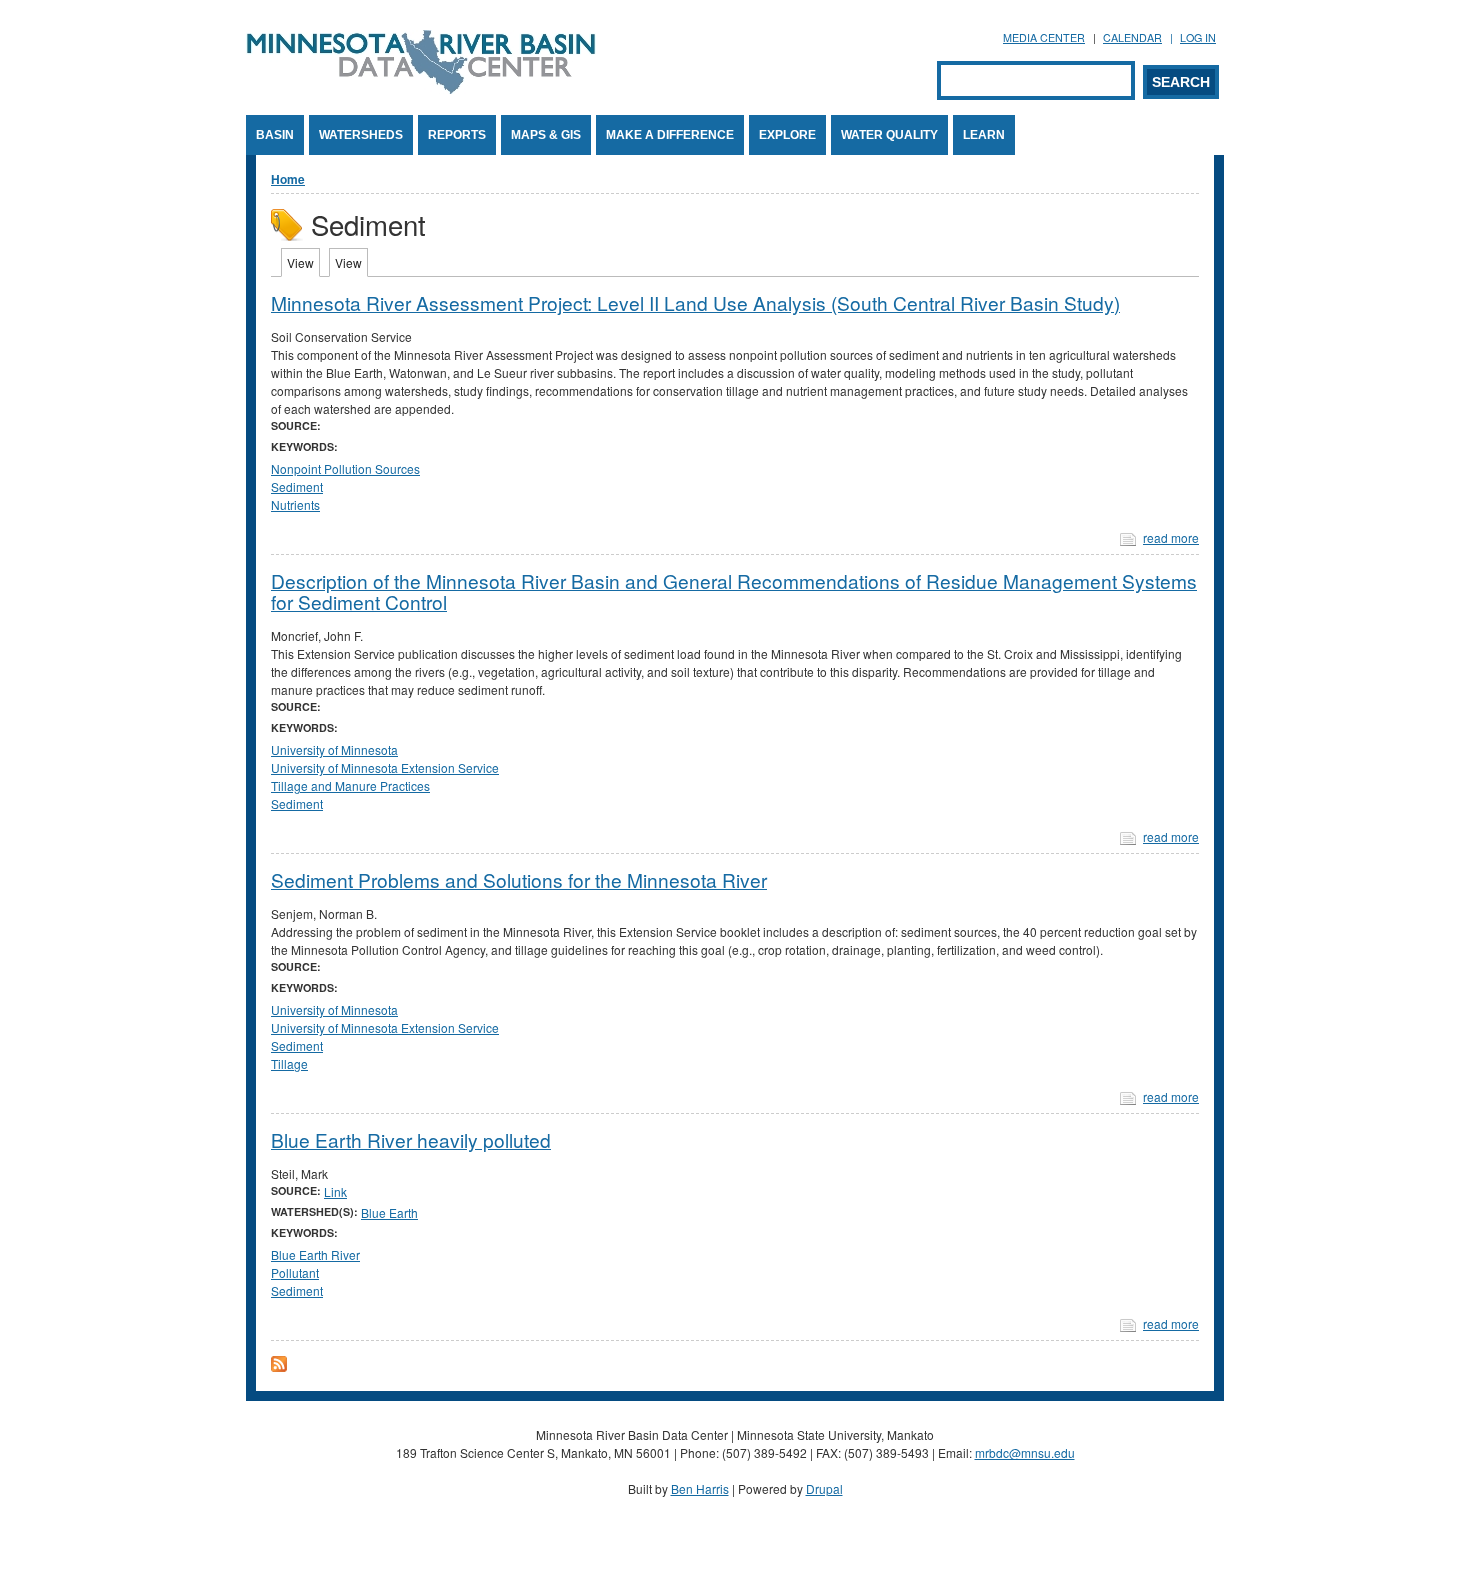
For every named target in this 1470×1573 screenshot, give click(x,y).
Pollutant (295, 1272)
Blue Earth (389, 1212)
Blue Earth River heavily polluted (411, 1139)
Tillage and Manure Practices (350, 785)
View (303, 262)
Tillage (289, 1063)
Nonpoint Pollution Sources (345, 468)
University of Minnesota (334, 749)
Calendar (1132, 37)
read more (1171, 537)
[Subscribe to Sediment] (279, 1366)
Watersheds (361, 135)
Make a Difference (670, 135)
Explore (787, 135)
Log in (1198, 37)
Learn (984, 135)
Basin (275, 135)
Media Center (1044, 37)
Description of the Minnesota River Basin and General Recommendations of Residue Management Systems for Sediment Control (734, 591)
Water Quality (889, 135)
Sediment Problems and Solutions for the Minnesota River (519, 879)
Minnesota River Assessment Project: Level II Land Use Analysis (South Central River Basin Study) (695, 302)
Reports (457, 135)
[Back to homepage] (421, 88)
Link (335, 1191)
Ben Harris (700, 1488)
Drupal (824, 1488)
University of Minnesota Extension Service (385, 767)
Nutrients (295, 504)
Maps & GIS (546, 135)
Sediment (297, 486)
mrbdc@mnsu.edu (1025, 1452)
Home (288, 179)
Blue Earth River (315, 1254)
